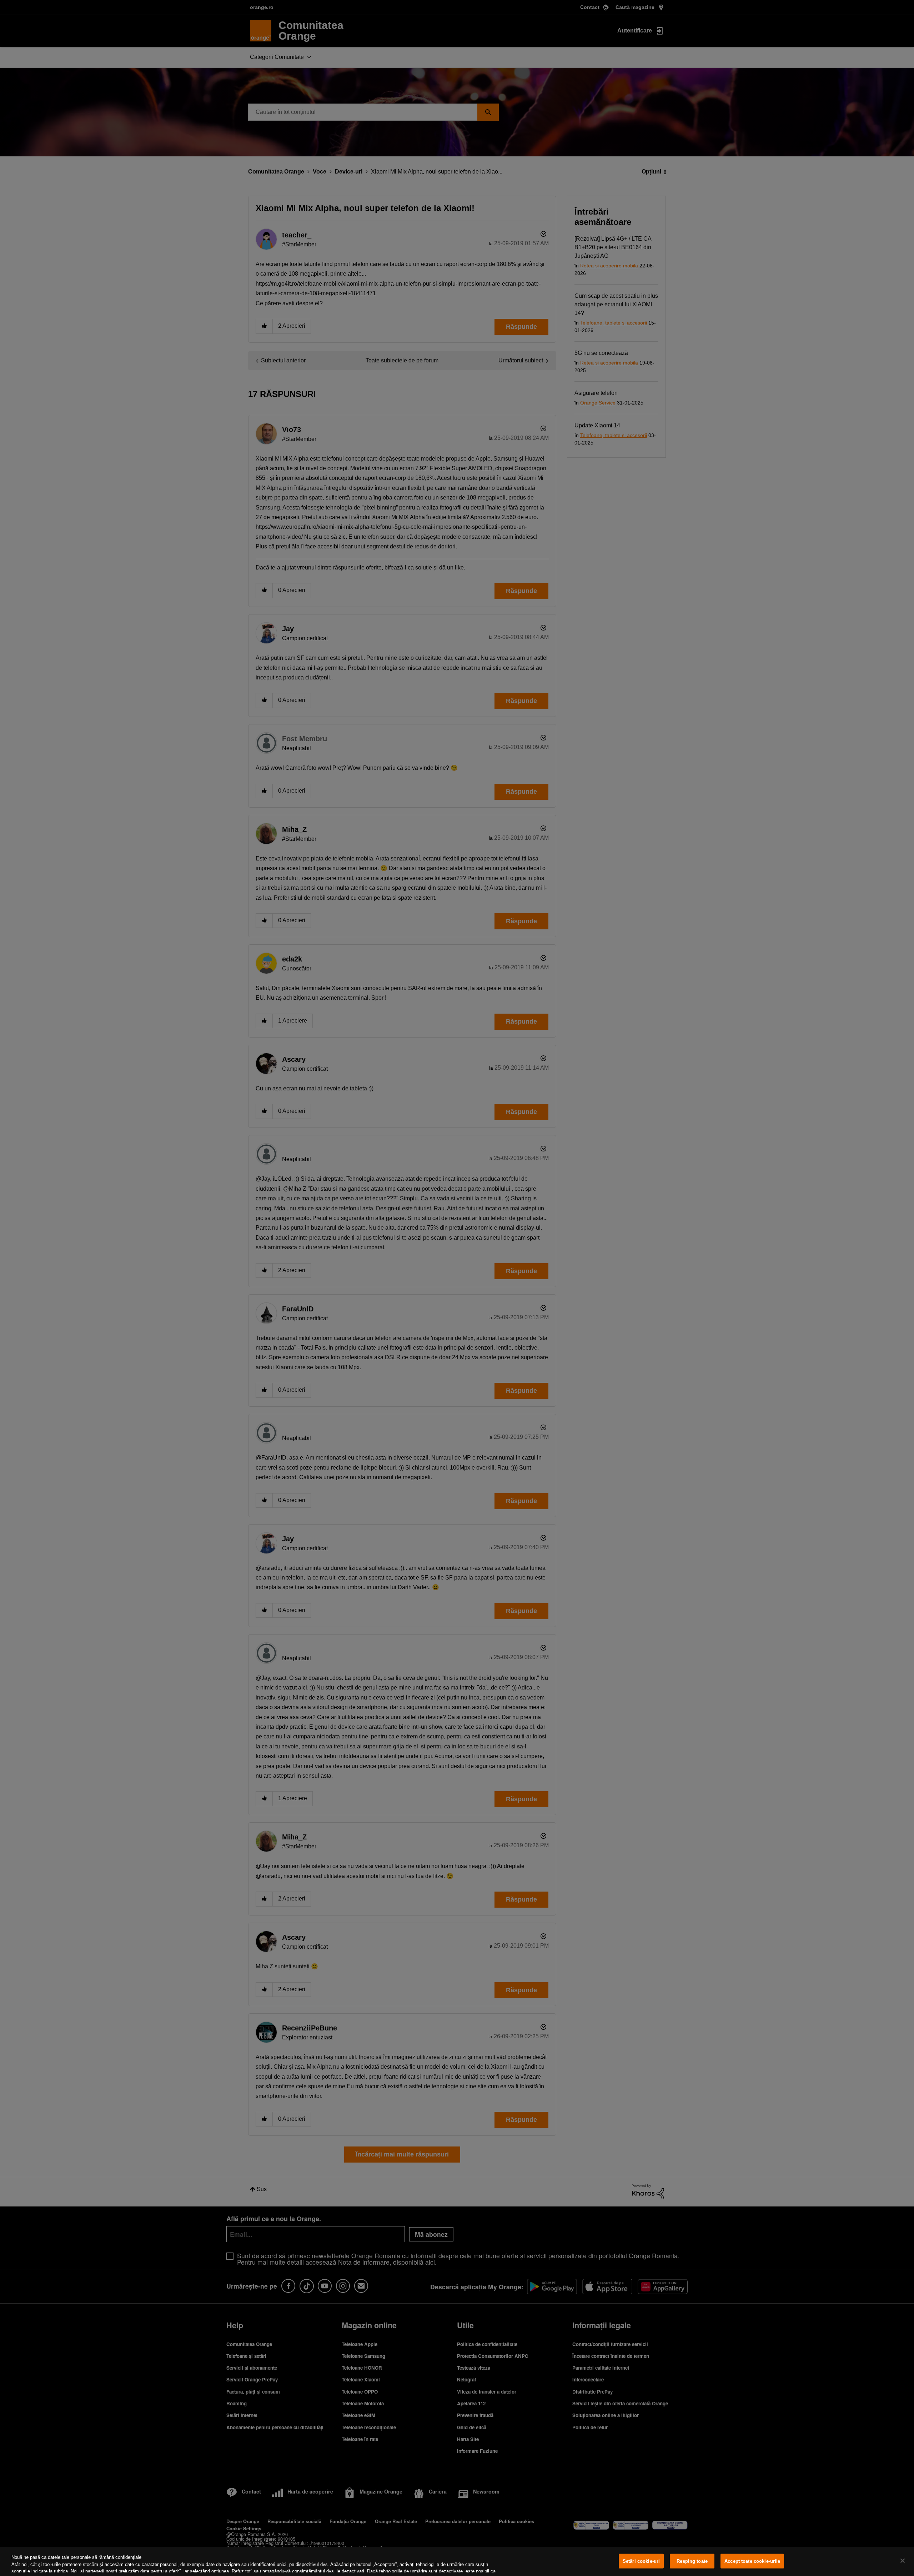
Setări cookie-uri (641, 2561)
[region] (457, 2561)
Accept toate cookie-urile (752, 2561)
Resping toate (692, 2561)
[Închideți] (903, 2561)
